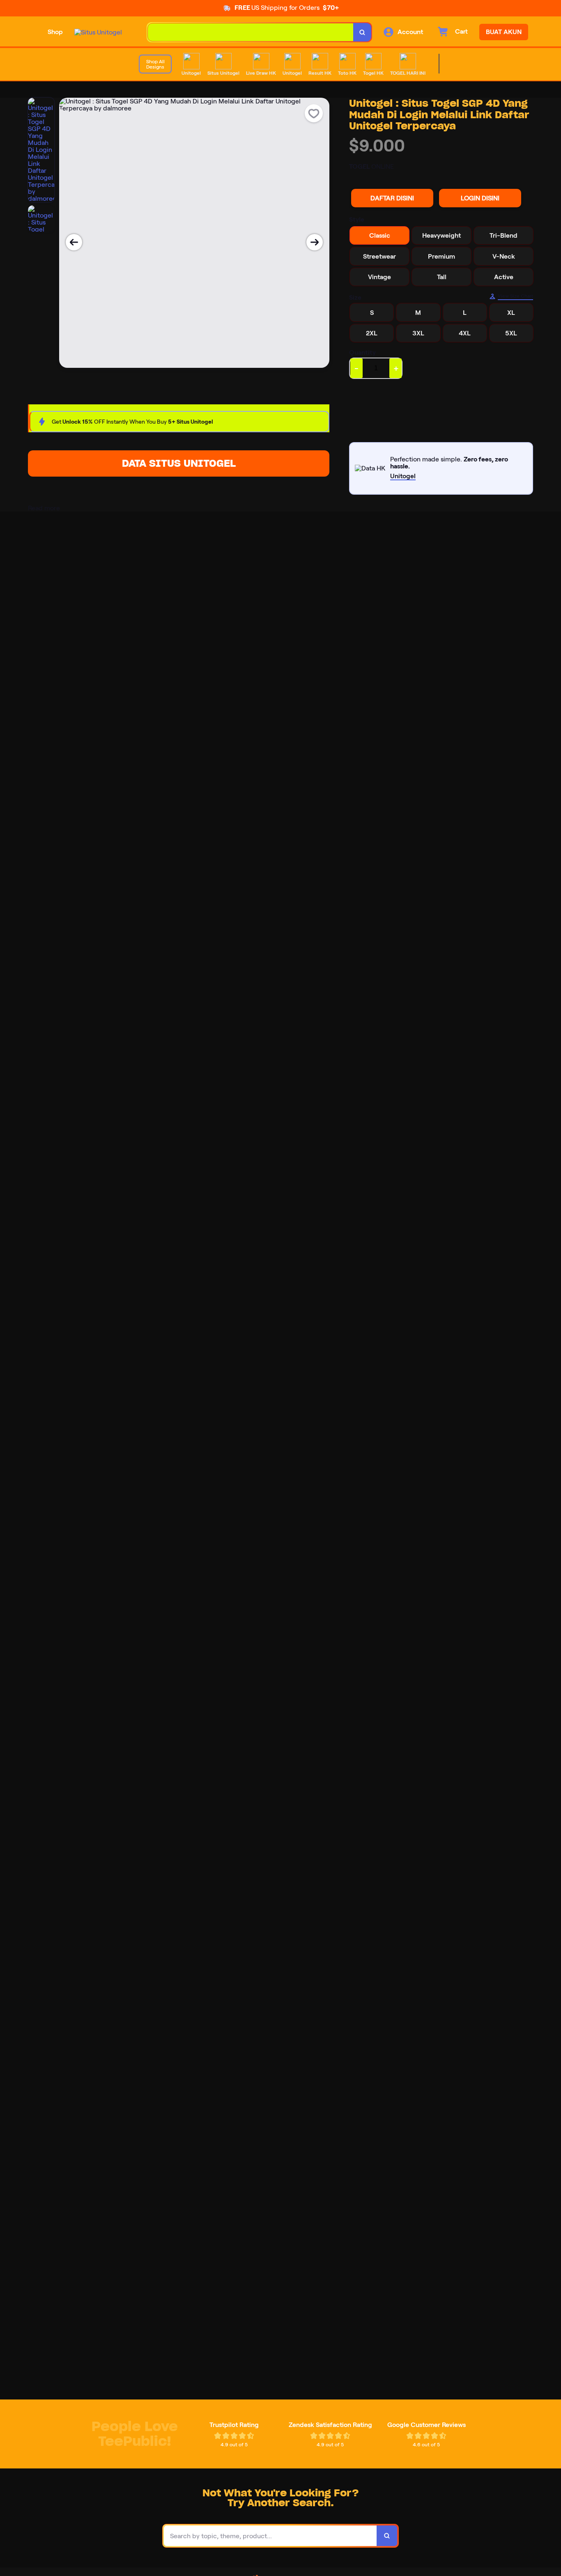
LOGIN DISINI (480, 198)
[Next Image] (315, 242)
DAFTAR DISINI (392, 198)
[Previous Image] (74, 242)
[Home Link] (98, 32)
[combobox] (251, 32)
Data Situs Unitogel (179, 463)
